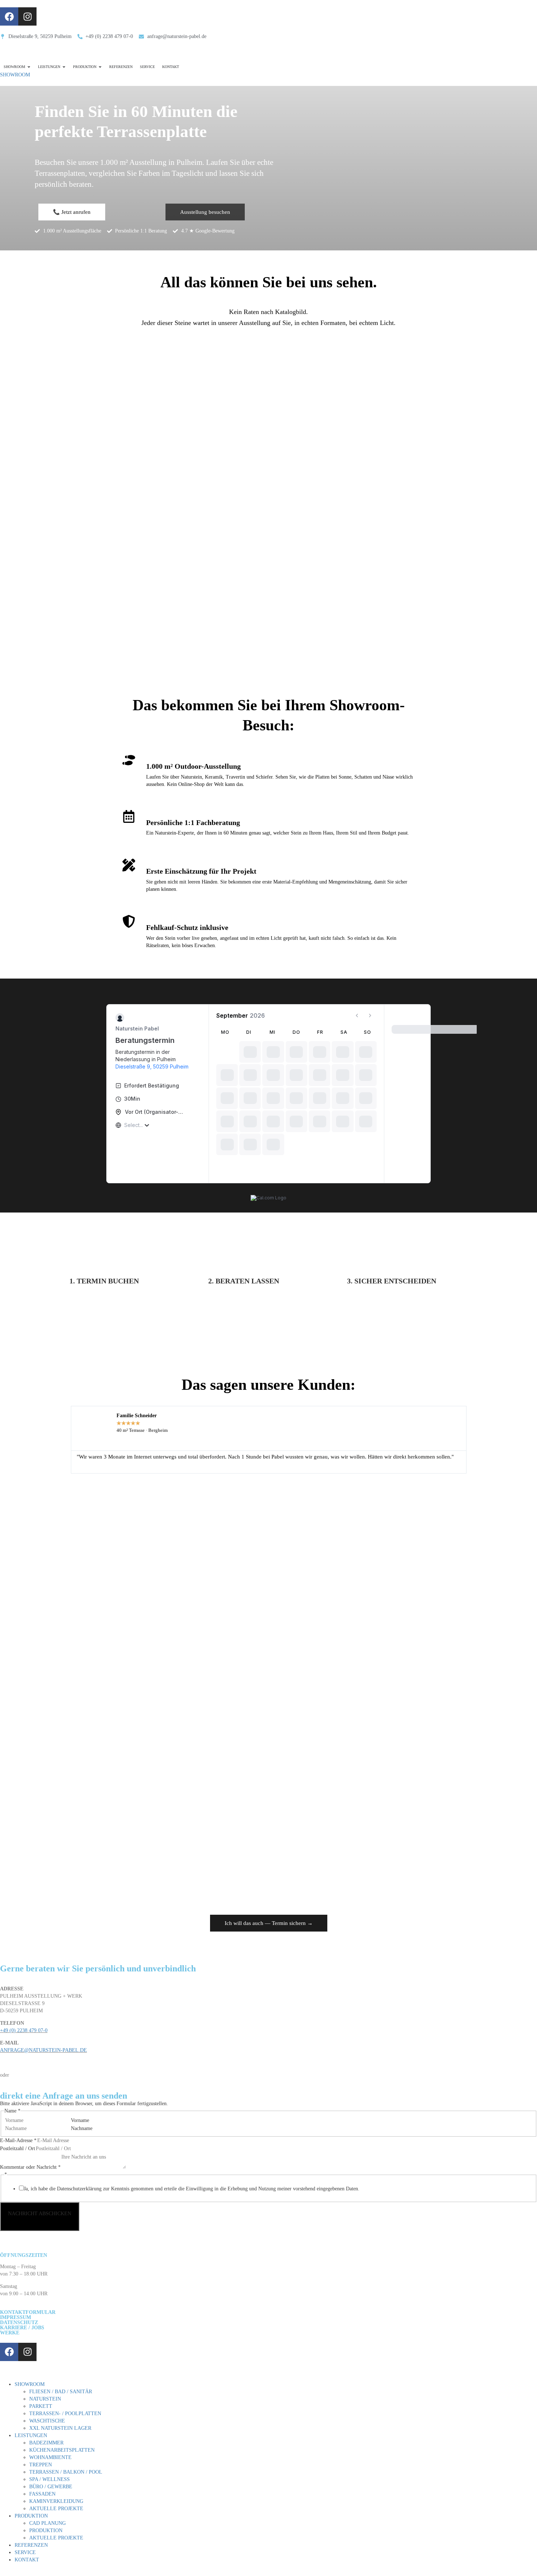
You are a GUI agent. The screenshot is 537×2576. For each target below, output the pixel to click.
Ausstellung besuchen (205, 212)
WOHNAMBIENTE (50, 2457)
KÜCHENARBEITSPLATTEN (62, 2450)
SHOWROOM (15, 75)
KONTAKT (27, 2560)
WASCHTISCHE (47, 2421)
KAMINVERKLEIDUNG (56, 2501)
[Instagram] (27, 16)
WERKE (10, 2333)
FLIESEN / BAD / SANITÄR (61, 2392)
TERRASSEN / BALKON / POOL (66, 2472)
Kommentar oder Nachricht (30, 2167)
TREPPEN (41, 2465)
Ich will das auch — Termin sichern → (269, 1923)
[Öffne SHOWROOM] (29, 67)
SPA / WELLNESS (49, 2479)
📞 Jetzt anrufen (72, 212)
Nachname (82, 2128)
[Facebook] (9, 16)
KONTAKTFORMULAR (28, 2312)
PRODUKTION (31, 2516)
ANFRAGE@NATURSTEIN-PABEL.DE (43, 2050)
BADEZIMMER (46, 2443)
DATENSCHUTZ (19, 2322)
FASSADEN (42, 2494)
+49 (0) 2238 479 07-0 (24, 2030)
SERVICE (25, 2552)
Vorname (80, 2120)
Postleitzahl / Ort (18, 2148)
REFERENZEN (31, 2545)
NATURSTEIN (45, 2399)
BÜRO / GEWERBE (51, 2487)
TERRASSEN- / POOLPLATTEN (65, 2414)
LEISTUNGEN (31, 2435)
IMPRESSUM (16, 2317)
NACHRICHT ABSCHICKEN (40, 2214)
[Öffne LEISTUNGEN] (64, 67)
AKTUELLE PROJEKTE (56, 2509)
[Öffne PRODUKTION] (100, 67)
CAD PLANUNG (47, 2523)
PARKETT (41, 2406)
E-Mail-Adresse (18, 2140)
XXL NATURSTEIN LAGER (60, 2428)
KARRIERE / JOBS (22, 2328)
